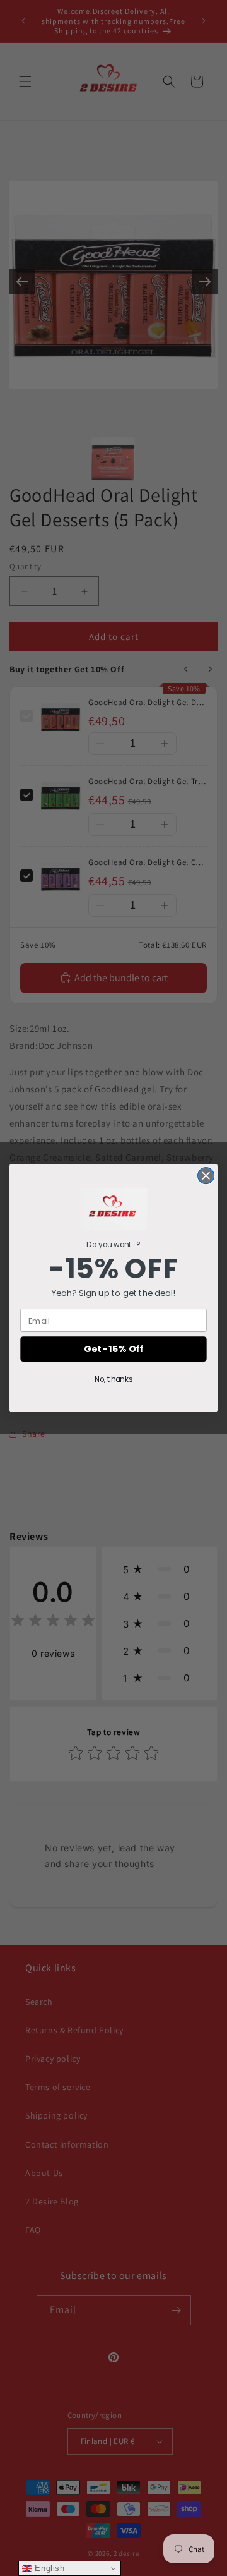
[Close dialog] (206, 1176)
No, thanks (113, 1380)
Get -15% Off (113, 1349)
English (49, 2568)
